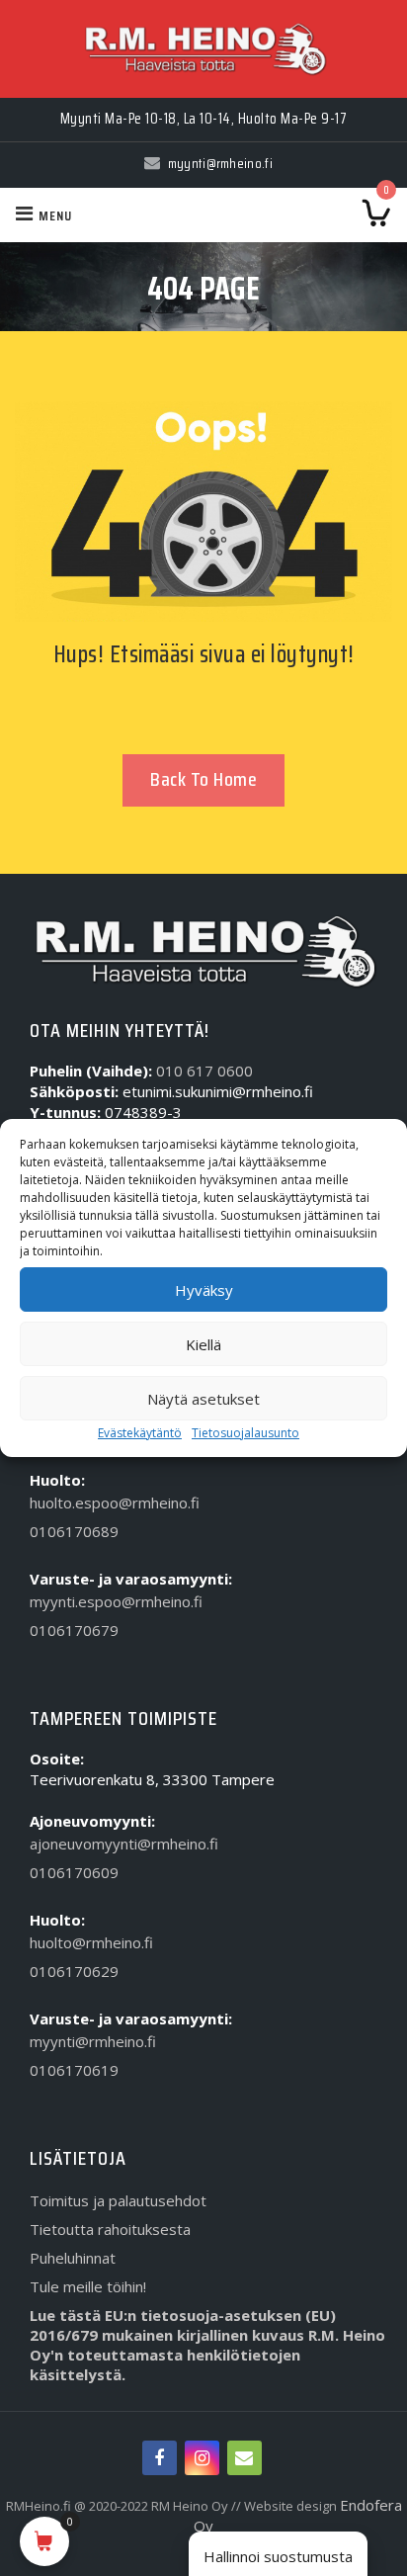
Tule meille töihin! (88, 2286)
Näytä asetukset (203, 1399)
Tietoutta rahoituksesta (110, 2229)
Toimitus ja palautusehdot (118, 2200)
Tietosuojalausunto (245, 1433)
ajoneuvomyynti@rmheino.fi (124, 1844)
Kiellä (203, 1344)
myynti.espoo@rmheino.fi (116, 1601)
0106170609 (74, 1872)
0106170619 (74, 2070)
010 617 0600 (204, 1071)
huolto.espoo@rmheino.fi (115, 1503)
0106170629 (74, 1971)
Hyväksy (204, 1290)
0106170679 (74, 1630)
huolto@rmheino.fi (91, 1942)
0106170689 (74, 1531)
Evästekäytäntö (140, 1433)
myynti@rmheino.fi (93, 2041)
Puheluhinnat (73, 2258)
